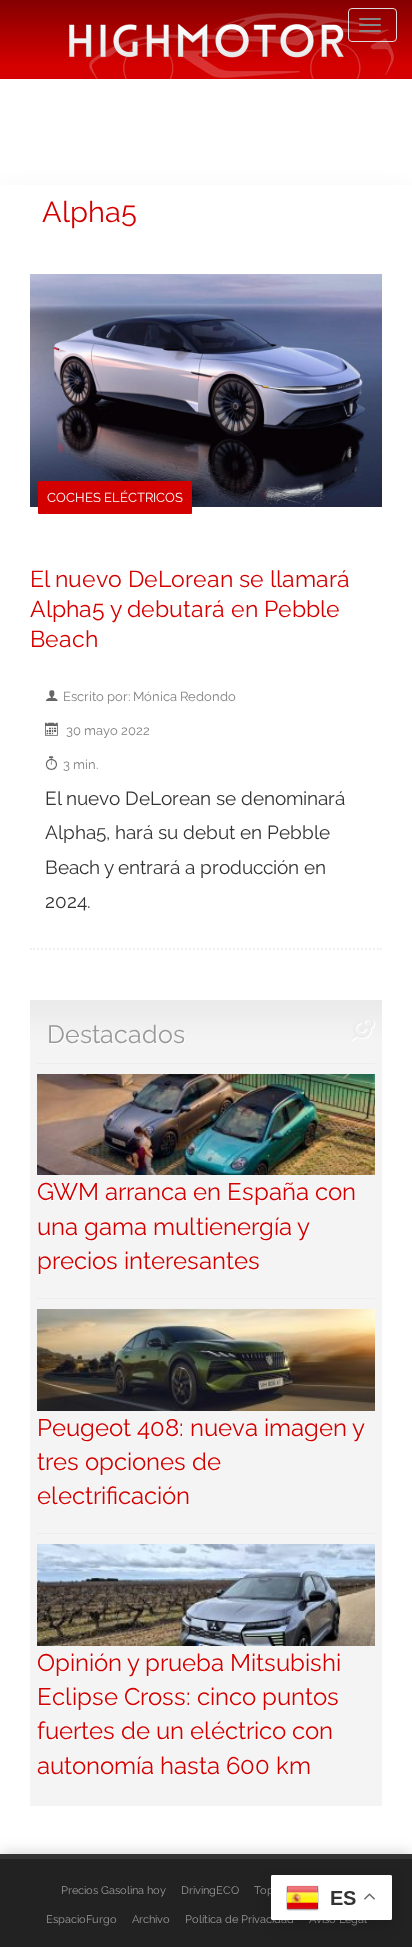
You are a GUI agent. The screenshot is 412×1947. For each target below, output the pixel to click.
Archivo (151, 1919)
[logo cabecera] (206, 39)
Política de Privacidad (239, 1919)
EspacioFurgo (81, 1919)
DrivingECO (210, 1890)
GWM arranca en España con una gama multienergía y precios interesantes (196, 1226)
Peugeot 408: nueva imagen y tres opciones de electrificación (200, 1462)
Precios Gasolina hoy (113, 1890)
